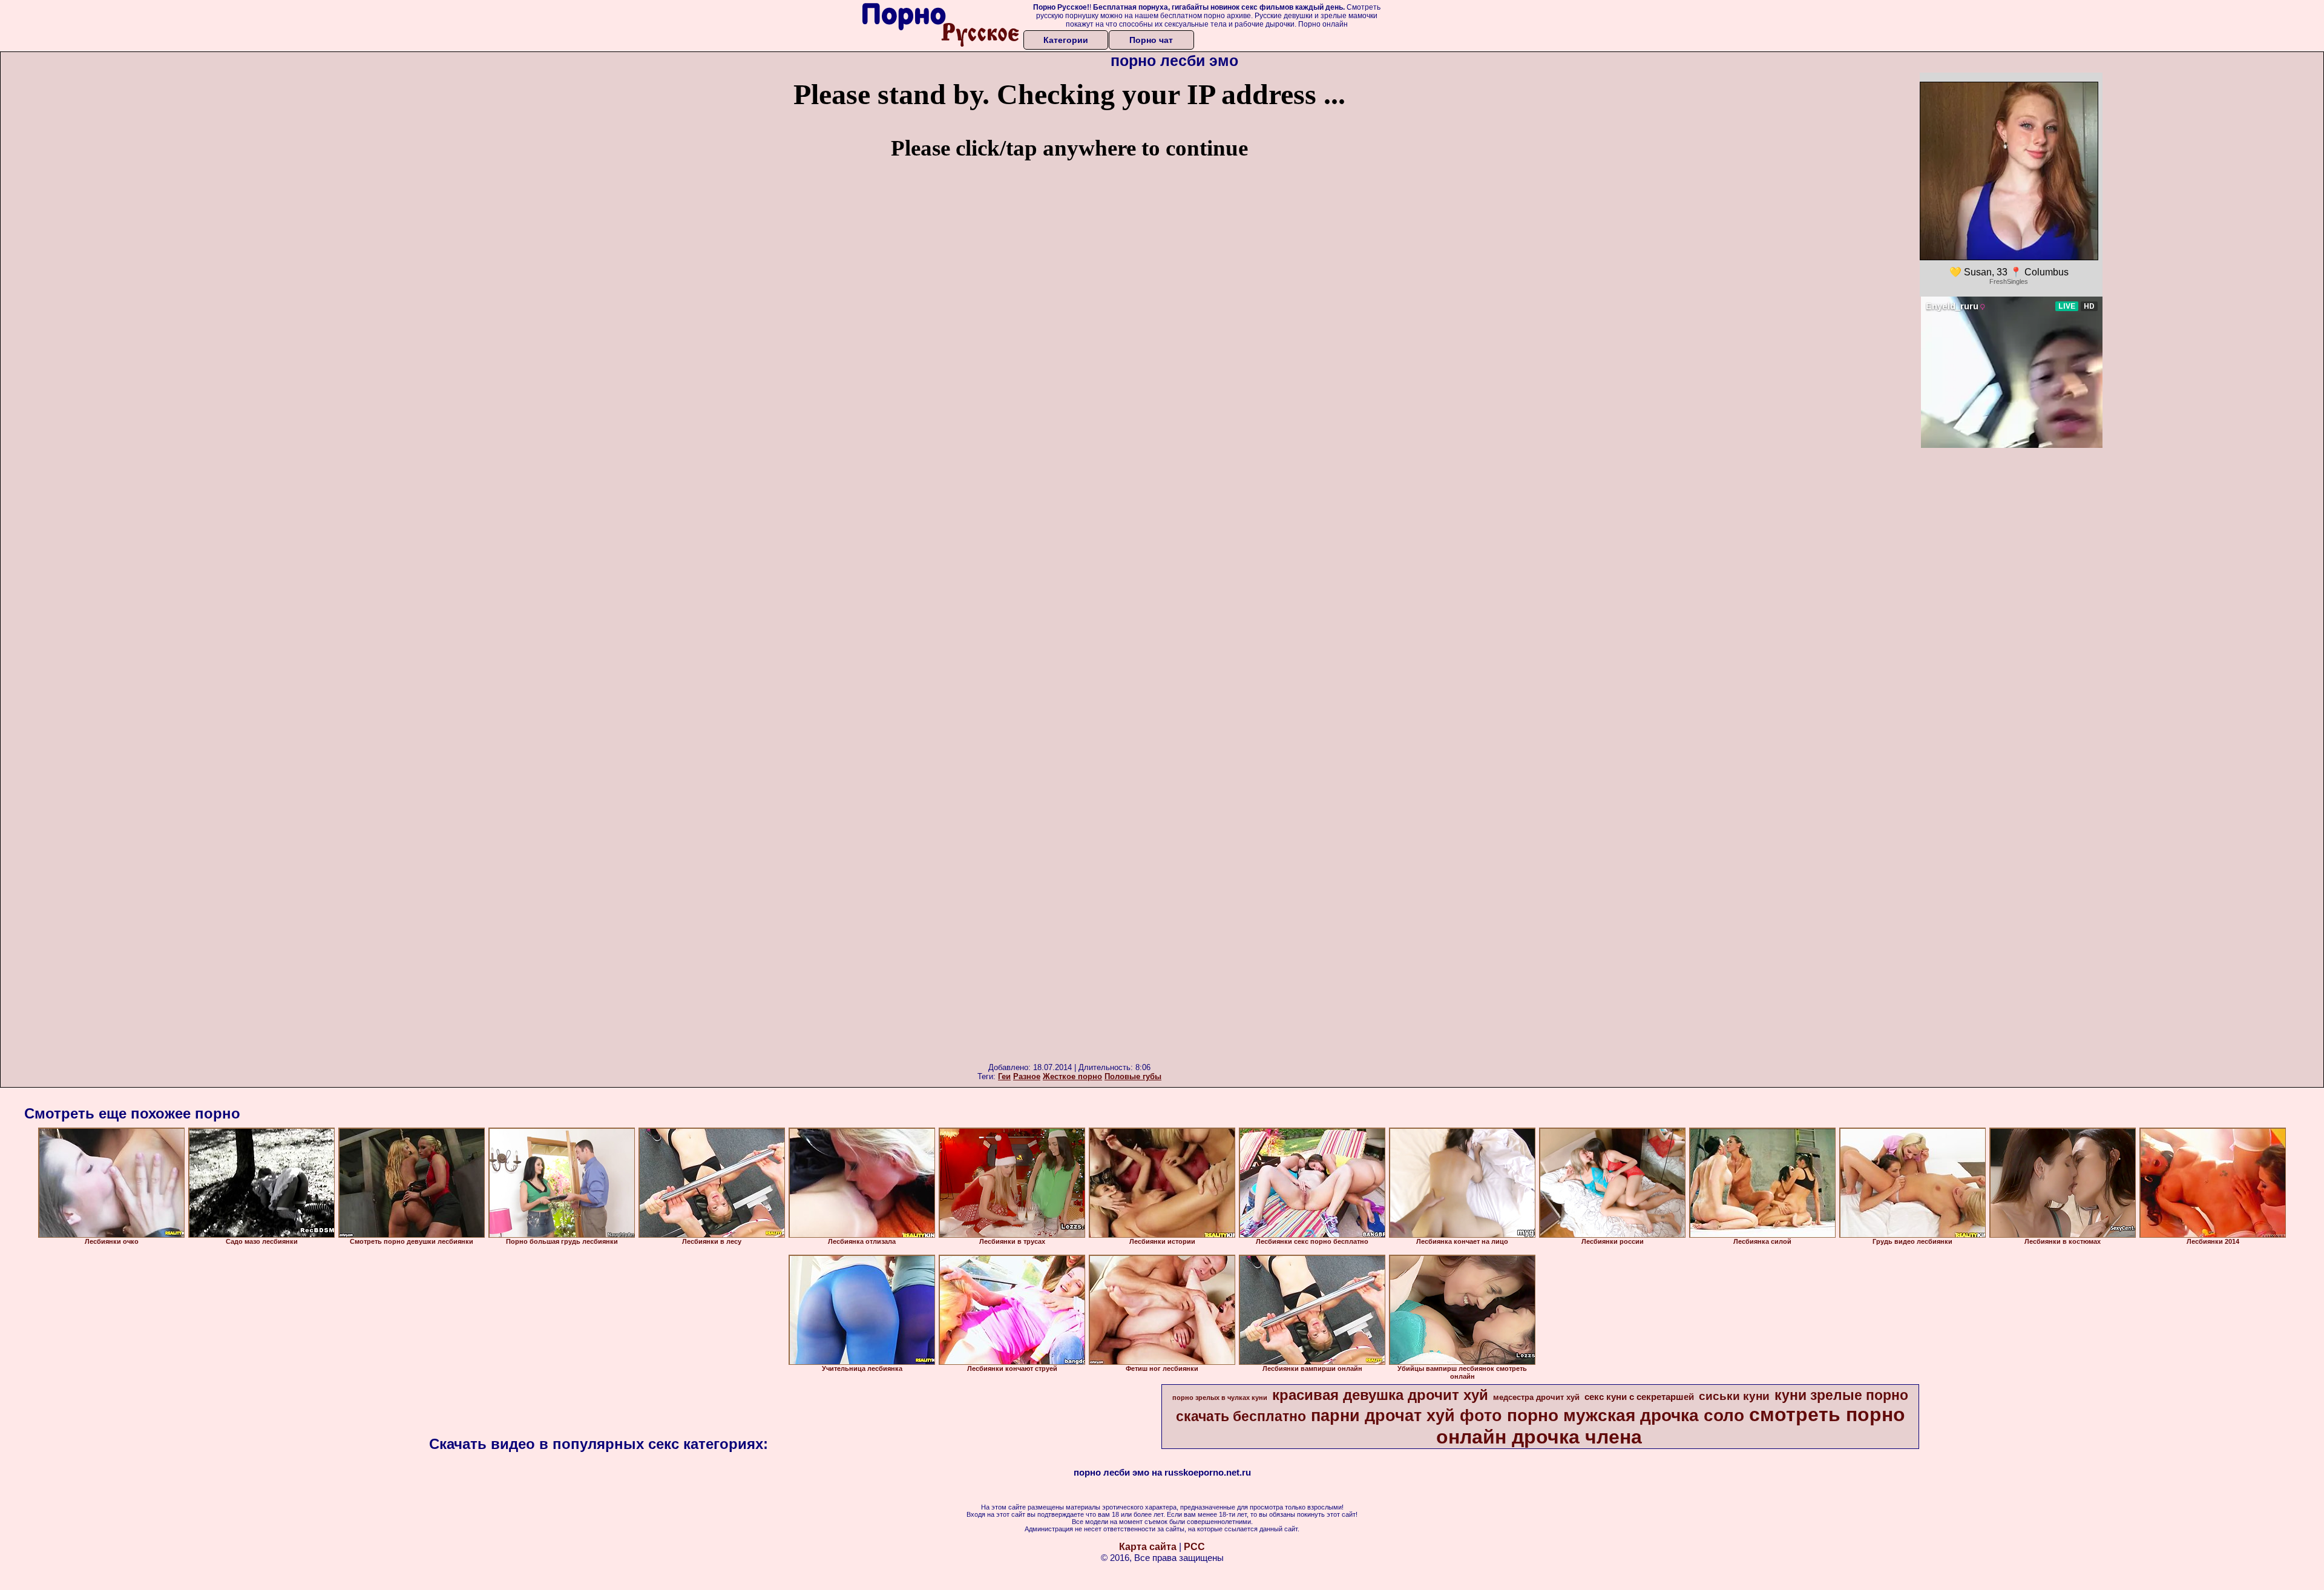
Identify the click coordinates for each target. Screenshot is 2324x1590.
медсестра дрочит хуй (1536, 1397)
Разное (1027, 1076)
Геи (1004, 1076)
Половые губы (1133, 1076)
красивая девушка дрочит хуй (1380, 1395)
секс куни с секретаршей (1639, 1397)
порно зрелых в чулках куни (1220, 1398)
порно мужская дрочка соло (1626, 1415)
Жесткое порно (1072, 1076)
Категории (1066, 40)
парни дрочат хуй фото (1407, 1416)
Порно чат (1151, 40)
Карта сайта (1148, 1547)
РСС (1194, 1547)
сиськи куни (1734, 1396)
